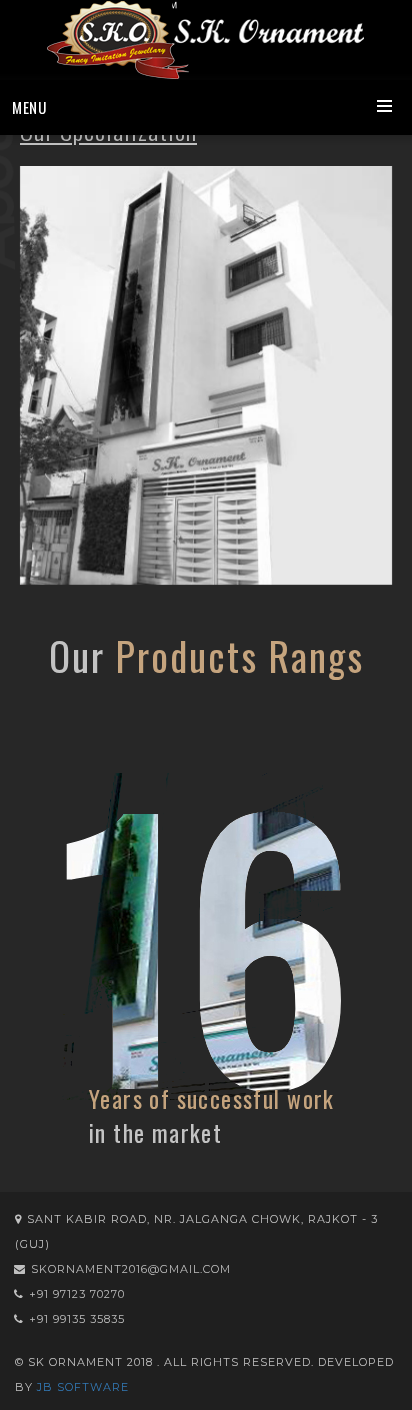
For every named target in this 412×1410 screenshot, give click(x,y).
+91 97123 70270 (77, 1294)
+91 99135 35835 (77, 1319)
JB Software (83, 1387)
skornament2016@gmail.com (131, 1269)
